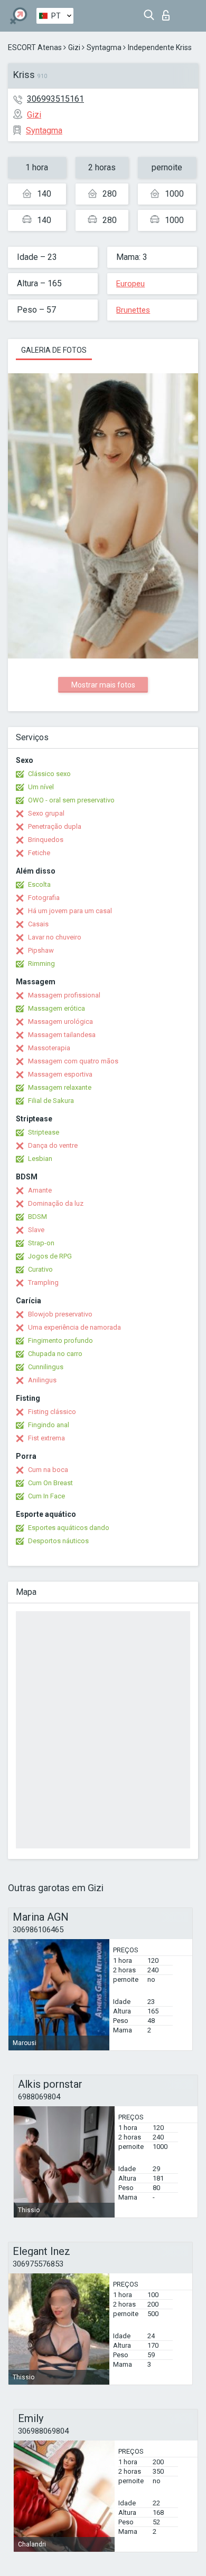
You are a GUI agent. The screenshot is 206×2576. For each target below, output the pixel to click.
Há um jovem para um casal (70, 911)
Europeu (130, 284)
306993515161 (55, 99)
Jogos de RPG (50, 1256)
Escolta (39, 884)
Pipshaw (41, 950)
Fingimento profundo (60, 1340)
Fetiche (39, 853)
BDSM (38, 1217)
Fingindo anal (49, 1425)
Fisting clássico (52, 1412)
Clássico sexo (49, 774)
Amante (40, 1190)
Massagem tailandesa (62, 1035)
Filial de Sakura (51, 1101)
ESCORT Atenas (35, 47)
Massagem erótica (57, 1008)
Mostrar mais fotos (103, 685)
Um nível (41, 787)
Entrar (168, 12)
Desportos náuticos (58, 1541)
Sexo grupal (46, 813)
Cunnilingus (46, 1367)
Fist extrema (46, 1438)
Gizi (74, 47)
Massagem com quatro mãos (73, 1061)
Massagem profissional (64, 995)
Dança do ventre (53, 1145)
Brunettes (133, 310)
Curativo (40, 1269)
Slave (36, 1230)
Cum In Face (46, 1496)
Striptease (44, 1132)
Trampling (43, 1282)
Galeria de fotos (54, 350)
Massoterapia (49, 1048)
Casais (38, 924)
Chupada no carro (55, 1354)
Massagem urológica (60, 1021)
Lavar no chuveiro (55, 937)
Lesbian (40, 1159)
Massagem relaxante (60, 1087)
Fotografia (44, 898)
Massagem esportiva (60, 1074)
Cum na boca (48, 1470)
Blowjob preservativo (60, 1314)
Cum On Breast (50, 1483)
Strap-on (41, 1243)
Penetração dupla (55, 826)
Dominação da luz (56, 1203)
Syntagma (104, 47)
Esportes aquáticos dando (69, 1528)
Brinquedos (46, 840)
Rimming (41, 963)
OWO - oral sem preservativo (71, 800)
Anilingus (42, 1380)
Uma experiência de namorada (74, 1327)
